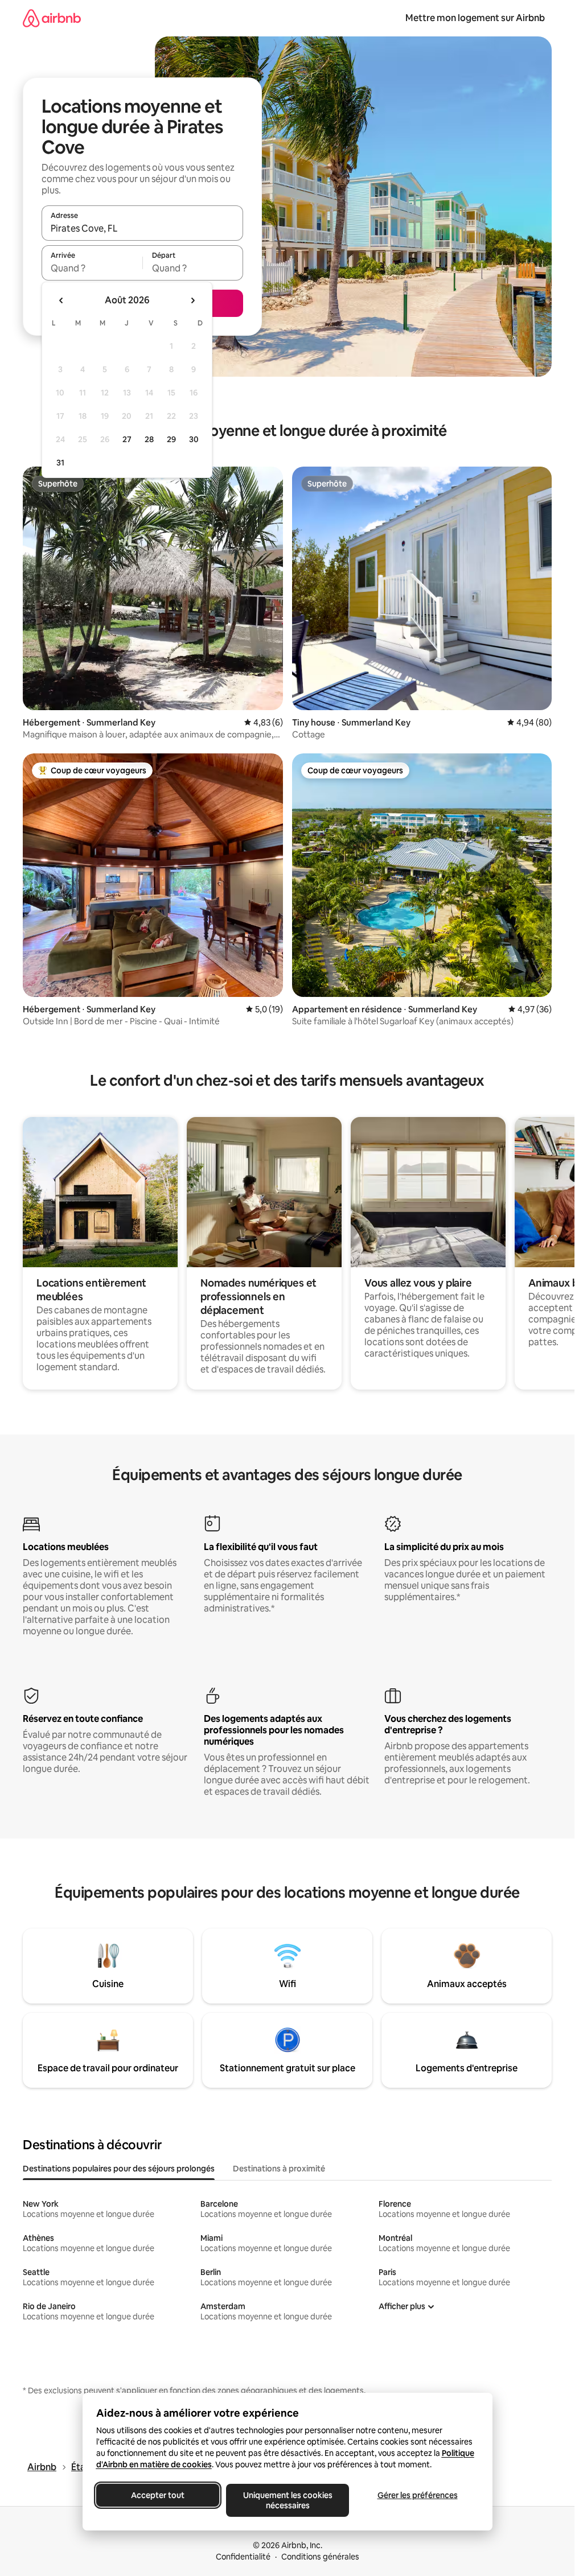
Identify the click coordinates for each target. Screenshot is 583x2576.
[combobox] (142, 228)
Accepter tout (158, 2495)
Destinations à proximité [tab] (279, 2169)
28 (149, 439)
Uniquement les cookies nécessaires (287, 2500)
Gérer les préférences (417, 2495)
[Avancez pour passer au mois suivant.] (192, 300)
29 (171, 439)
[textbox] (92, 268)
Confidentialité (243, 2557)
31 (60, 463)
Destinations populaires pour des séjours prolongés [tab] (119, 2169)
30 (194, 439)
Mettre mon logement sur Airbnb (475, 18)
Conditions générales (320, 2557)
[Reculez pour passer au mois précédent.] (61, 300)
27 (127, 439)
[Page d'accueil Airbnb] (52, 18)
